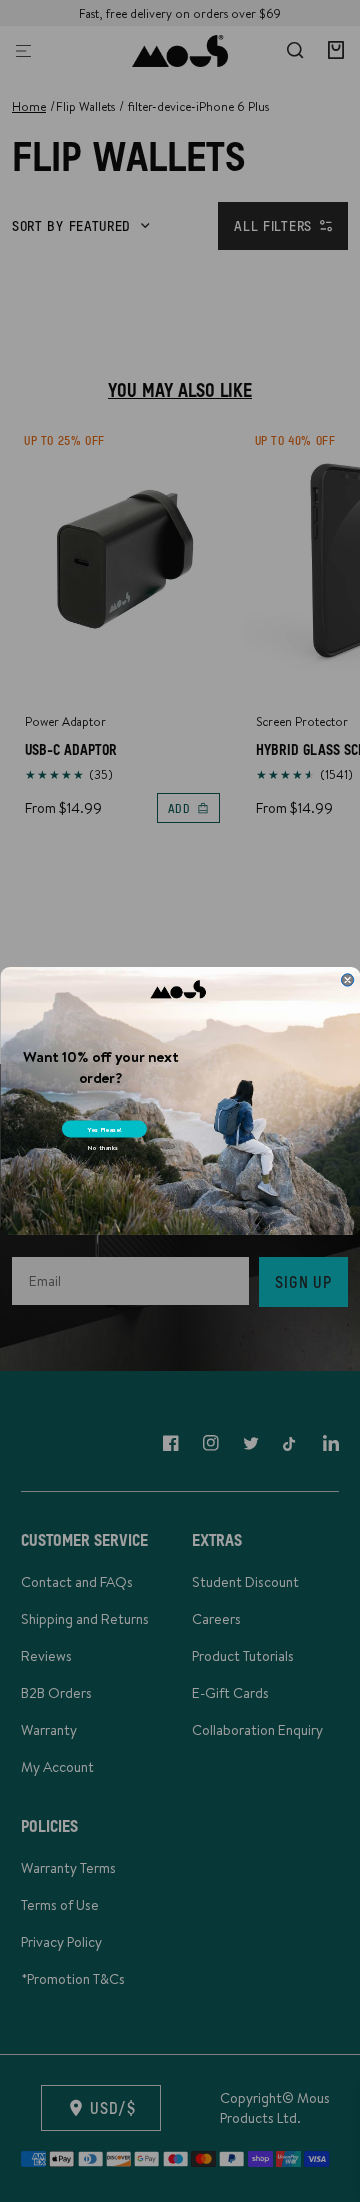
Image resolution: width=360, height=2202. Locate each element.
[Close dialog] (347, 980)
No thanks (102, 1147)
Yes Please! (104, 1129)
